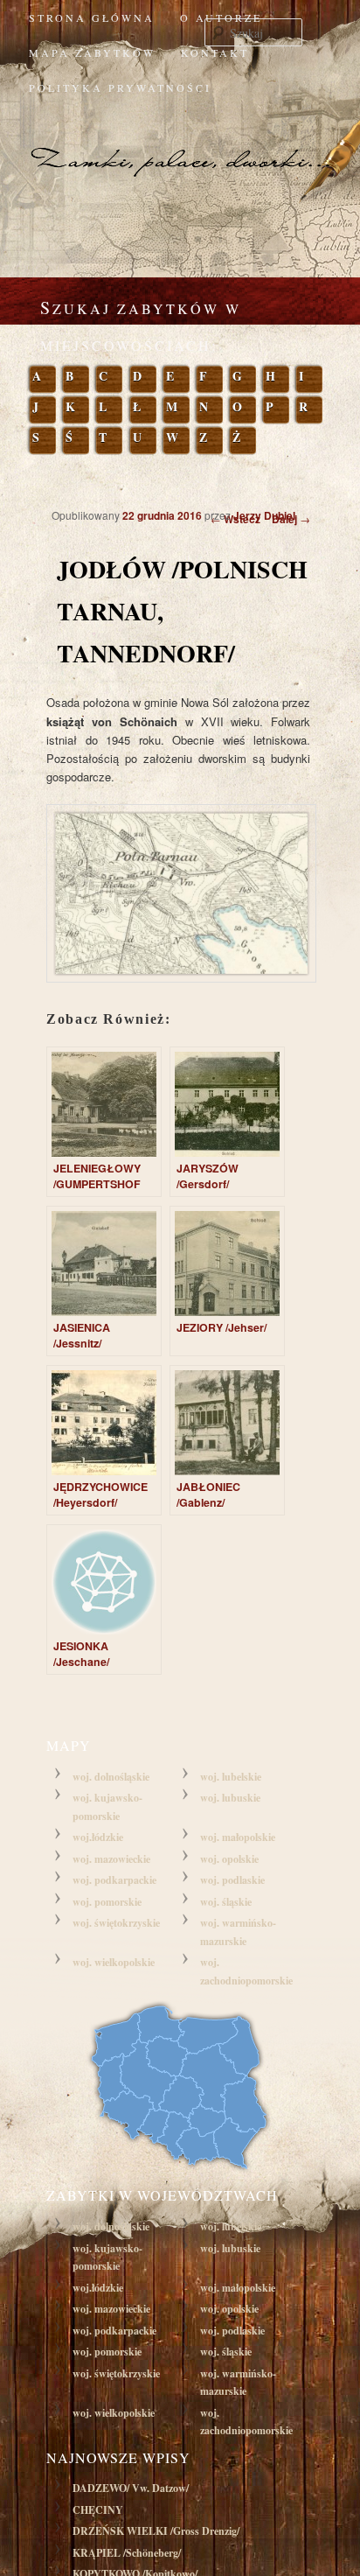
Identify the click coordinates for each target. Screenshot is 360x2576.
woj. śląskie (226, 1902)
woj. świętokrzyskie (116, 1923)
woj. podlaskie (232, 1880)
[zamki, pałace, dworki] (180, 143)
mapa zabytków (92, 52)
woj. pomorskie (107, 1902)
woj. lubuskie (230, 1798)
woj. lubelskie (231, 1777)
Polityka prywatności (120, 87)
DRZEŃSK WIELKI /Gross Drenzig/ (156, 2531)
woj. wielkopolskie (114, 1962)
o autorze (221, 17)
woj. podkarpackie (114, 1880)
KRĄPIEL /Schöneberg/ (127, 2553)
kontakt (215, 52)
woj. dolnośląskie (111, 1777)
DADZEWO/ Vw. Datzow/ (131, 2488)
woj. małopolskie (238, 1837)
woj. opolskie (229, 1859)
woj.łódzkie (98, 1837)
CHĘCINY (98, 2510)
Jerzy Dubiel (264, 515)
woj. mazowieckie (111, 1859)
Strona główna (92, 17)
